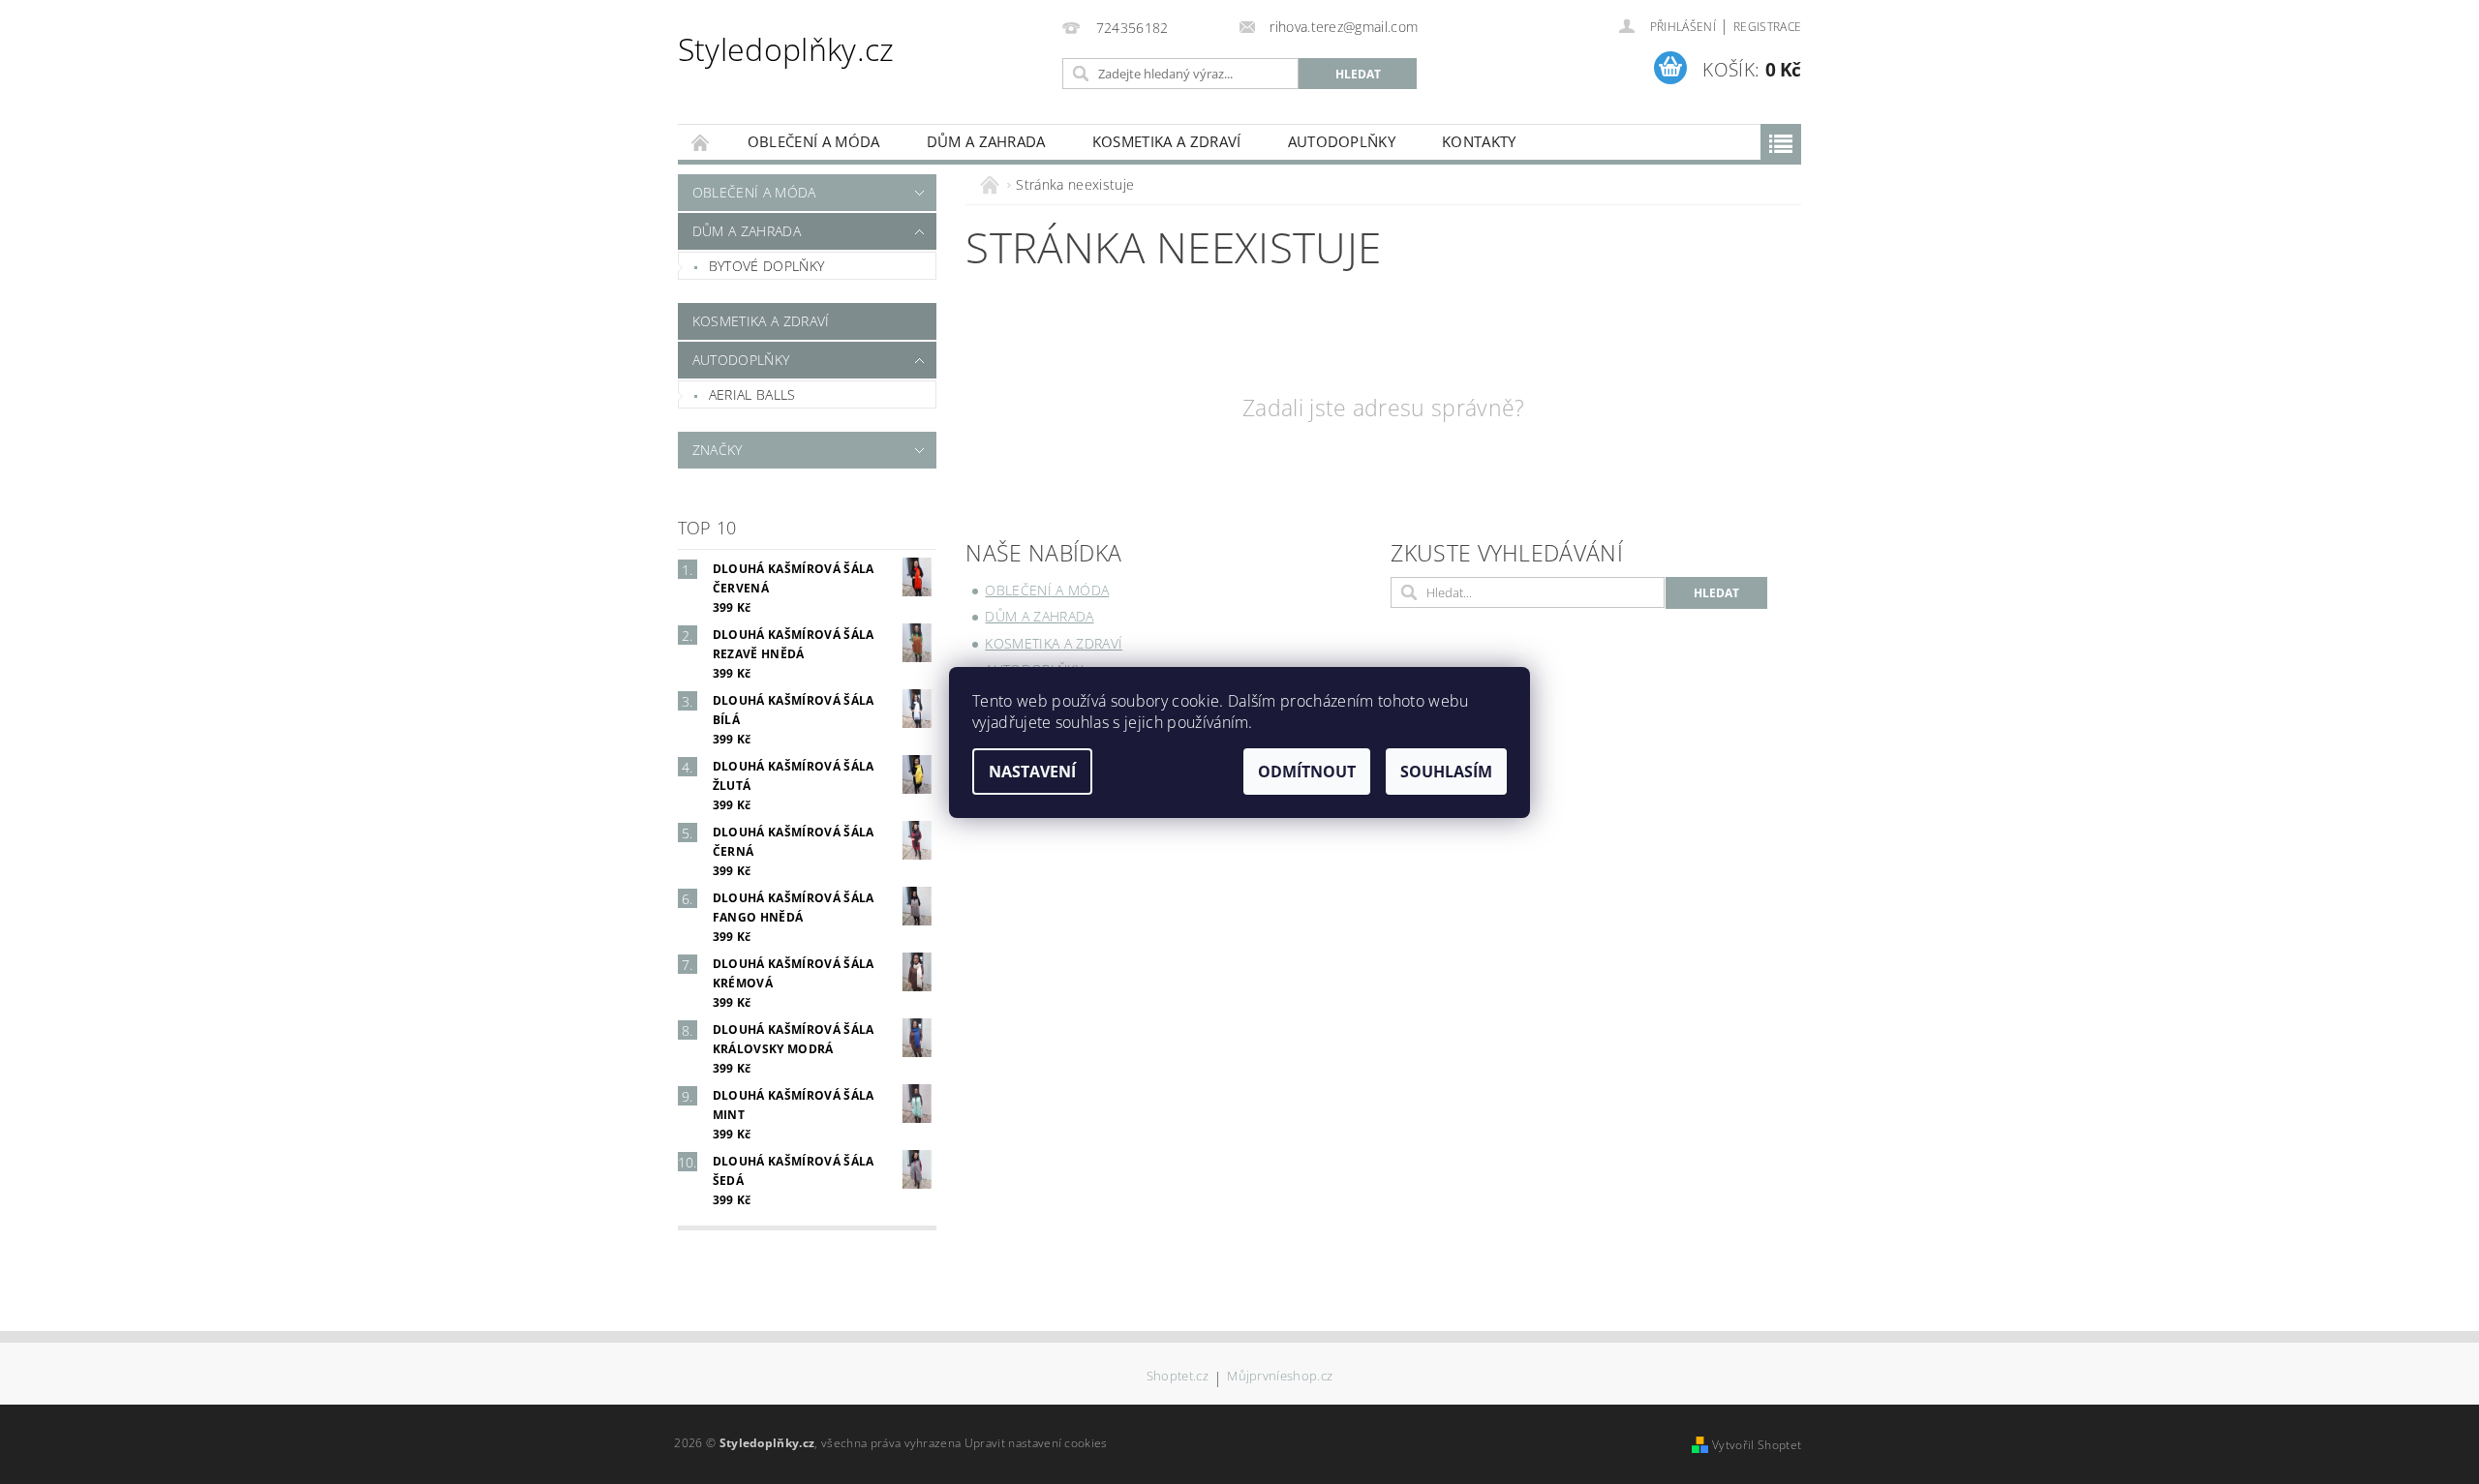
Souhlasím (1446, 772)
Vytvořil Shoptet (1757, 1445)
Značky (718, 450)
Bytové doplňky (766, 266)
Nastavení (1032, 772)
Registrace (1767, 27)
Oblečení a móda (814, 141)
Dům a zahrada (986, 141)
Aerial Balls (752, 394)
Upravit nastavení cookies (1036, 1443)
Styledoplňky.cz (786, 49)
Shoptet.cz (1178, 1377)
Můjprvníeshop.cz (1280, 1377)
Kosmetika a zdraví (1167, 141)
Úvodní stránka (701, 142)
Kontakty (1479, 141)
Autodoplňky (1342, 141)
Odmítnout (1307, 772)
